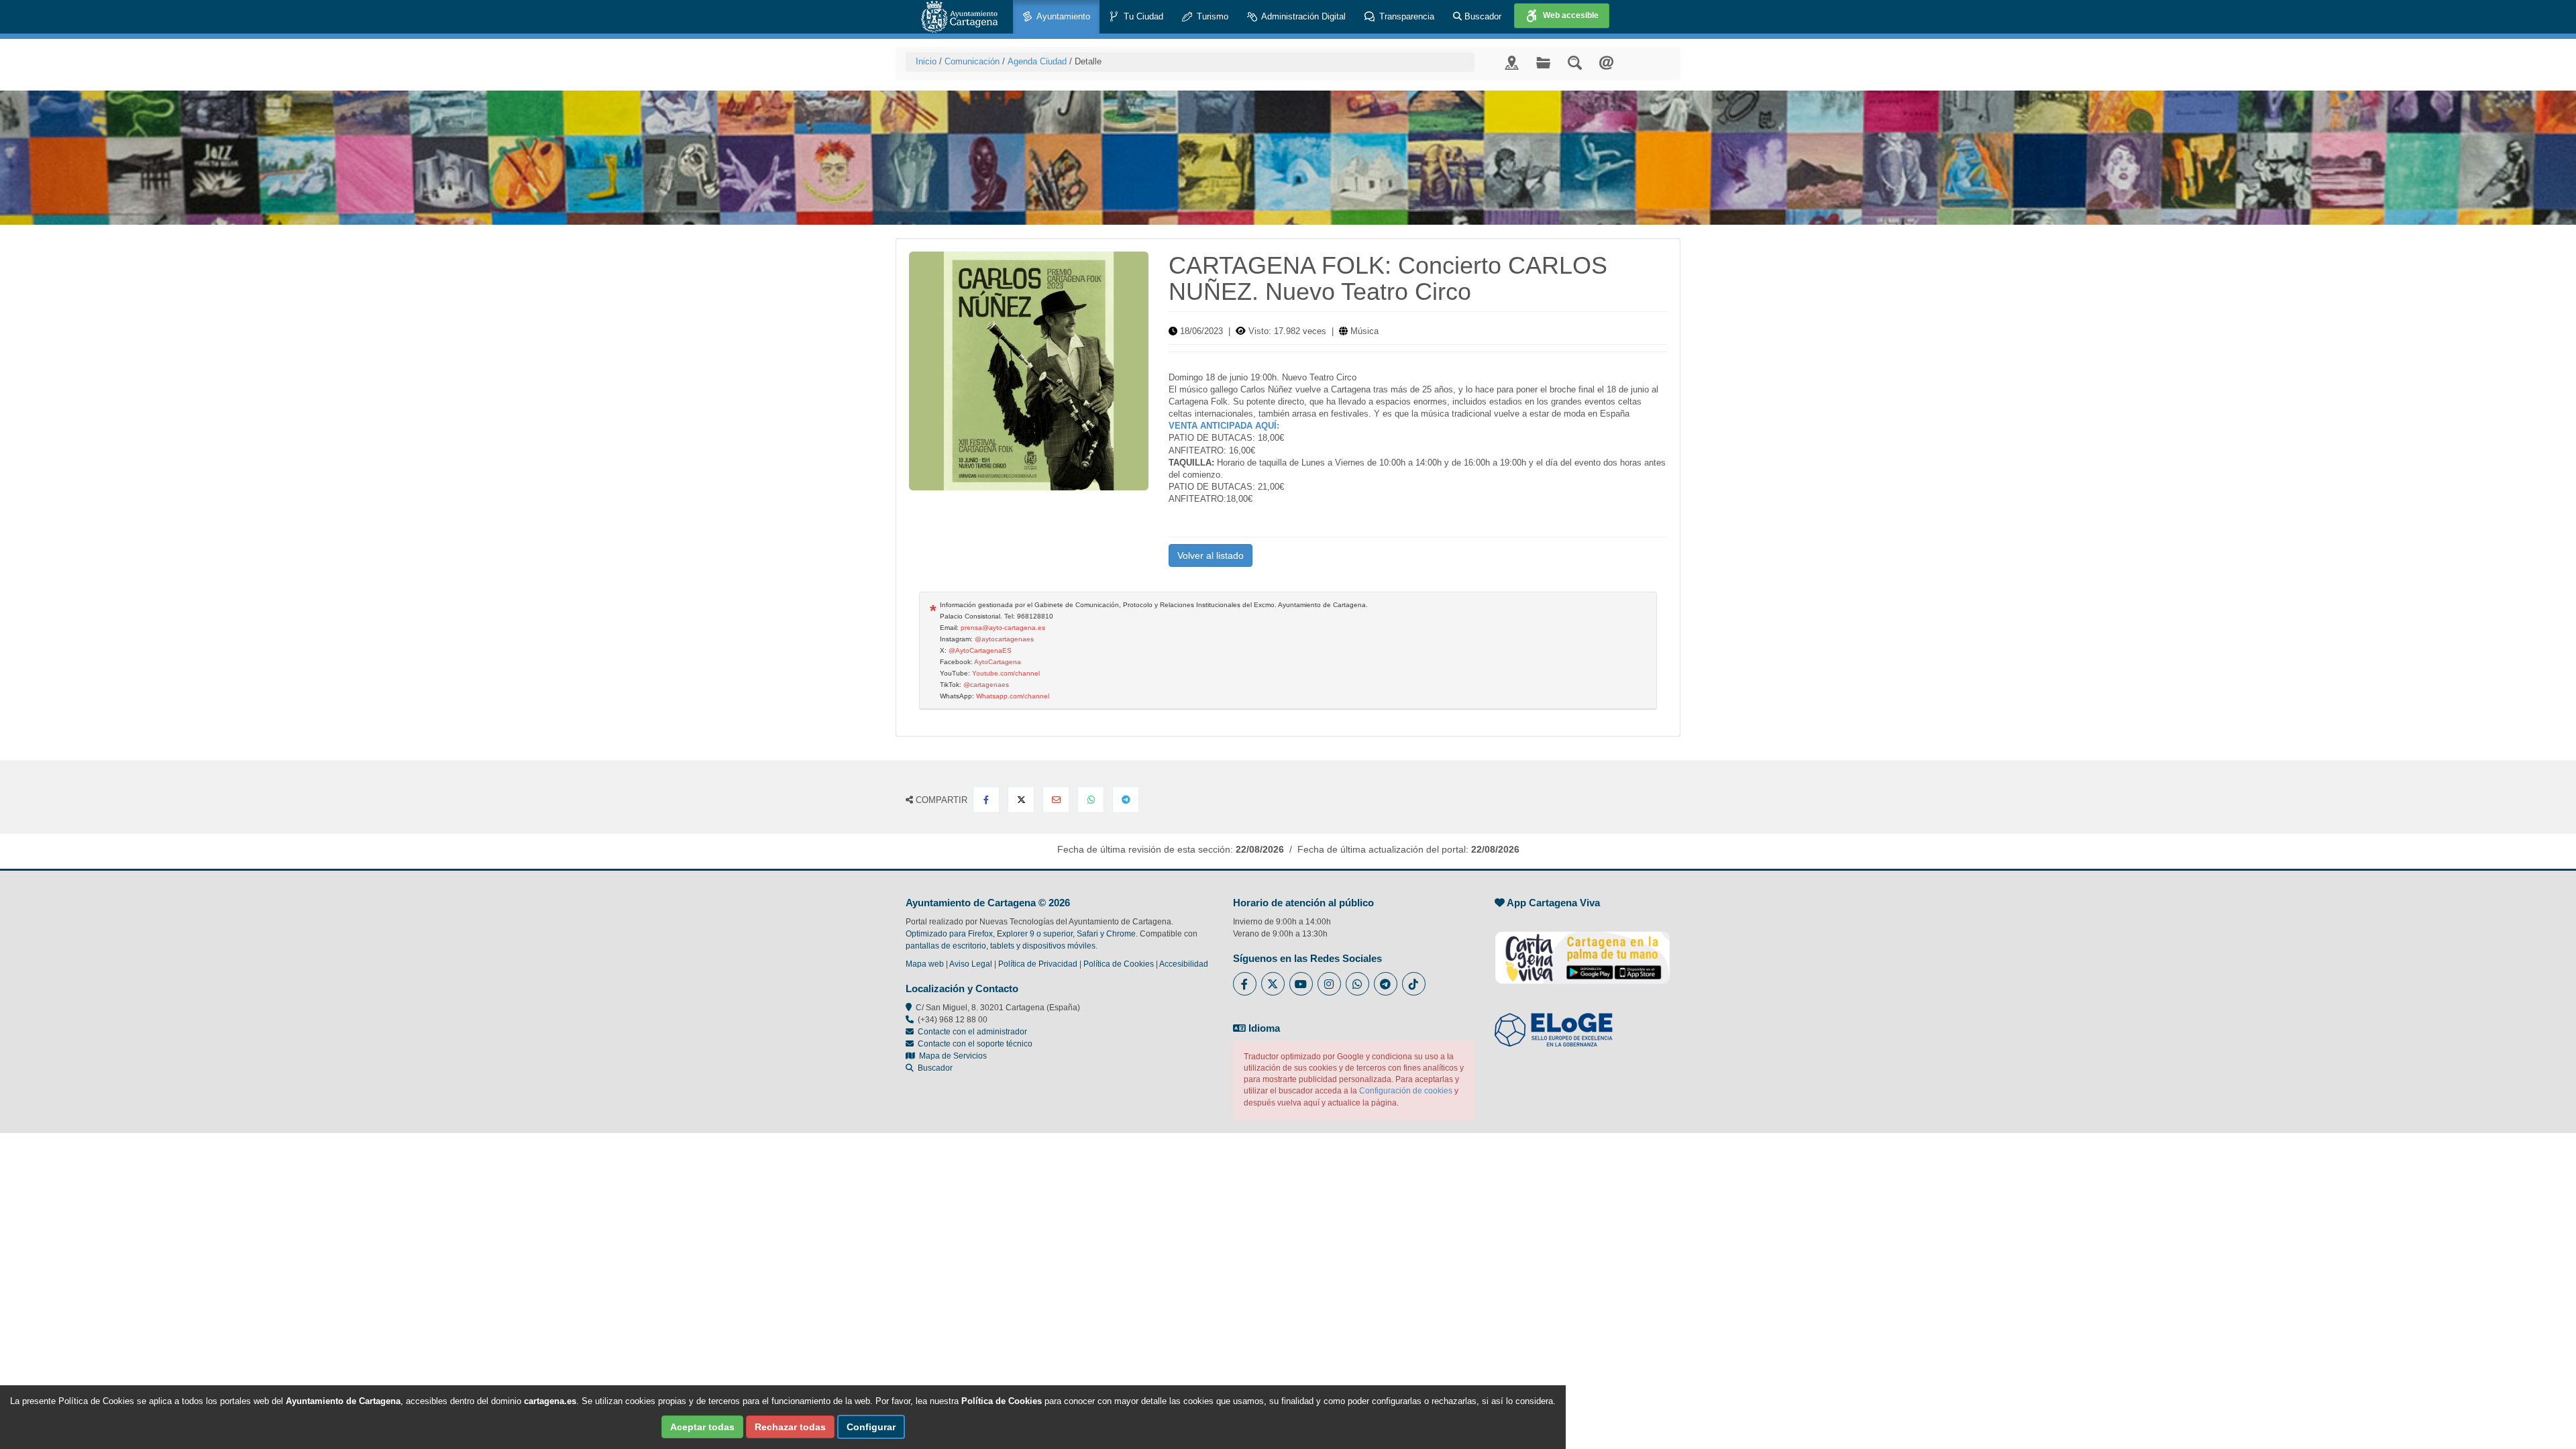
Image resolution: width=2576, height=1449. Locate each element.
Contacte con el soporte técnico (975, 1044)
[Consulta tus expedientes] (1543, 62)
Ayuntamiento (1062, 16)
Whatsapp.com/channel (1013, 696)
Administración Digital (1302, 16)
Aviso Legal (971, 964)
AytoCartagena (998, 662)
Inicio (926, 61)
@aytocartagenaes (1004, 639)
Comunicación (972, 61)
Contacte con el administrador (972, 1032)
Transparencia (1405, 16)
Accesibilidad (1184, 964)
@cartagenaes (986, 685)
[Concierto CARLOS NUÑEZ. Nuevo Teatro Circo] (1029, 371)
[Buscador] (1575, 62)
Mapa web (925, 964)
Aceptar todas (702, 1427)
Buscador (1482, 16)
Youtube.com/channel (1006, 673)
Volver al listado (1211, 555)
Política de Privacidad (1038, 964)
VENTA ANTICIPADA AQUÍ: (1225, 426)
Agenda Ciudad (1037, 61)
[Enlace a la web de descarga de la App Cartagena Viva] (1582, 951)
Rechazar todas (790, 1427)
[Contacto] (1606, 62)
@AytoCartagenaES (980, 650)
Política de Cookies (1119, 964)
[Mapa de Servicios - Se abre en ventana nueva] (1512, 62)
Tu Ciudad (1142, 16)
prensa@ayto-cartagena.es (1003, 628)
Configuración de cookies (1406, 1091)
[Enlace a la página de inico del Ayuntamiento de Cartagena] (959, 17)
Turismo (1211, 16)
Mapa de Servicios (951, 1056)
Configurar (871, 1427)
